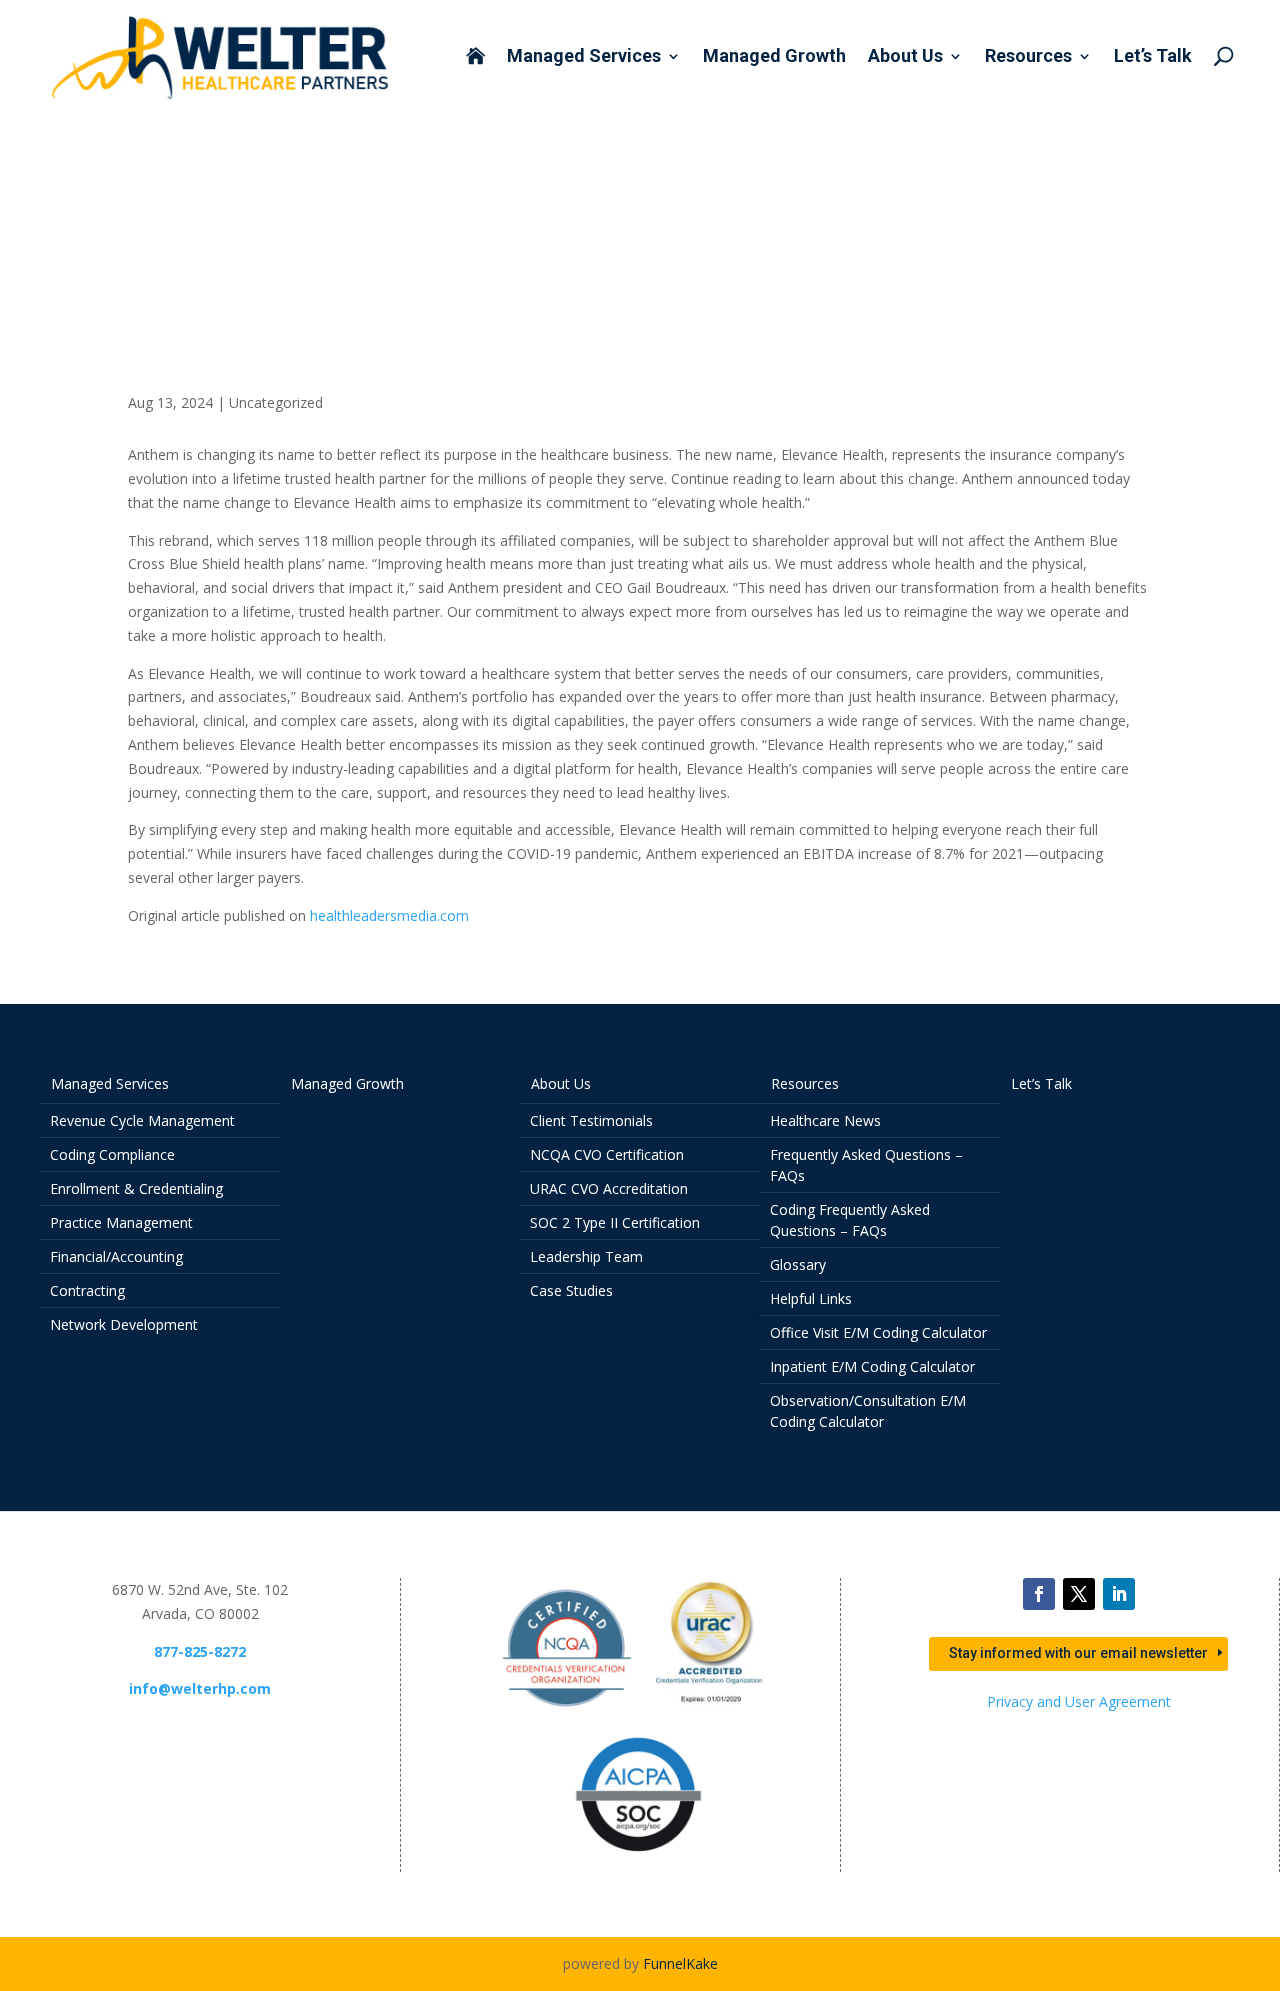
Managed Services (584, 57)
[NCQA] (567, 1712)
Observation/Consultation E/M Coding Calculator (868, 1411)
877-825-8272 (200, 1651)
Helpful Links (811, 1298)
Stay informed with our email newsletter (1078, 1653)
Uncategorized (276, 402)
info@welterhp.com (200, 1688)
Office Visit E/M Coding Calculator (878, 1332)
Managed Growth (774, 57)
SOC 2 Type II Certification (615, 1222)
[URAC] (711, 1712)
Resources (1028, 57)
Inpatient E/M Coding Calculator (872, 1366)
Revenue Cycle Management (142, 1120)
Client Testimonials (591, 1120)
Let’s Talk (1153, 57)
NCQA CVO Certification (607, 1154)
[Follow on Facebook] (1039, 1594)
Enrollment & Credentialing (136, 1188)
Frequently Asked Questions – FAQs (866, 1165)
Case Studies (571, 1290)
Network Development (124, 1324)
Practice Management (121, 1222)
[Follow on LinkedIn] (1119, 1594)
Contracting (87, 1290)
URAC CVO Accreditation (609, 1188)
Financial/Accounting (116, 1256)
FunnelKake (680, 1963)
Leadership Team (586, 1256)
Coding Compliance (112, 1154)
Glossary (798, 1264)
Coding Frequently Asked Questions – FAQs (850, 1220)
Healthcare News (825, 1120)
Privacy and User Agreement (1079, 1701)
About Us (905, 57)
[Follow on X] (1079, 1594)
